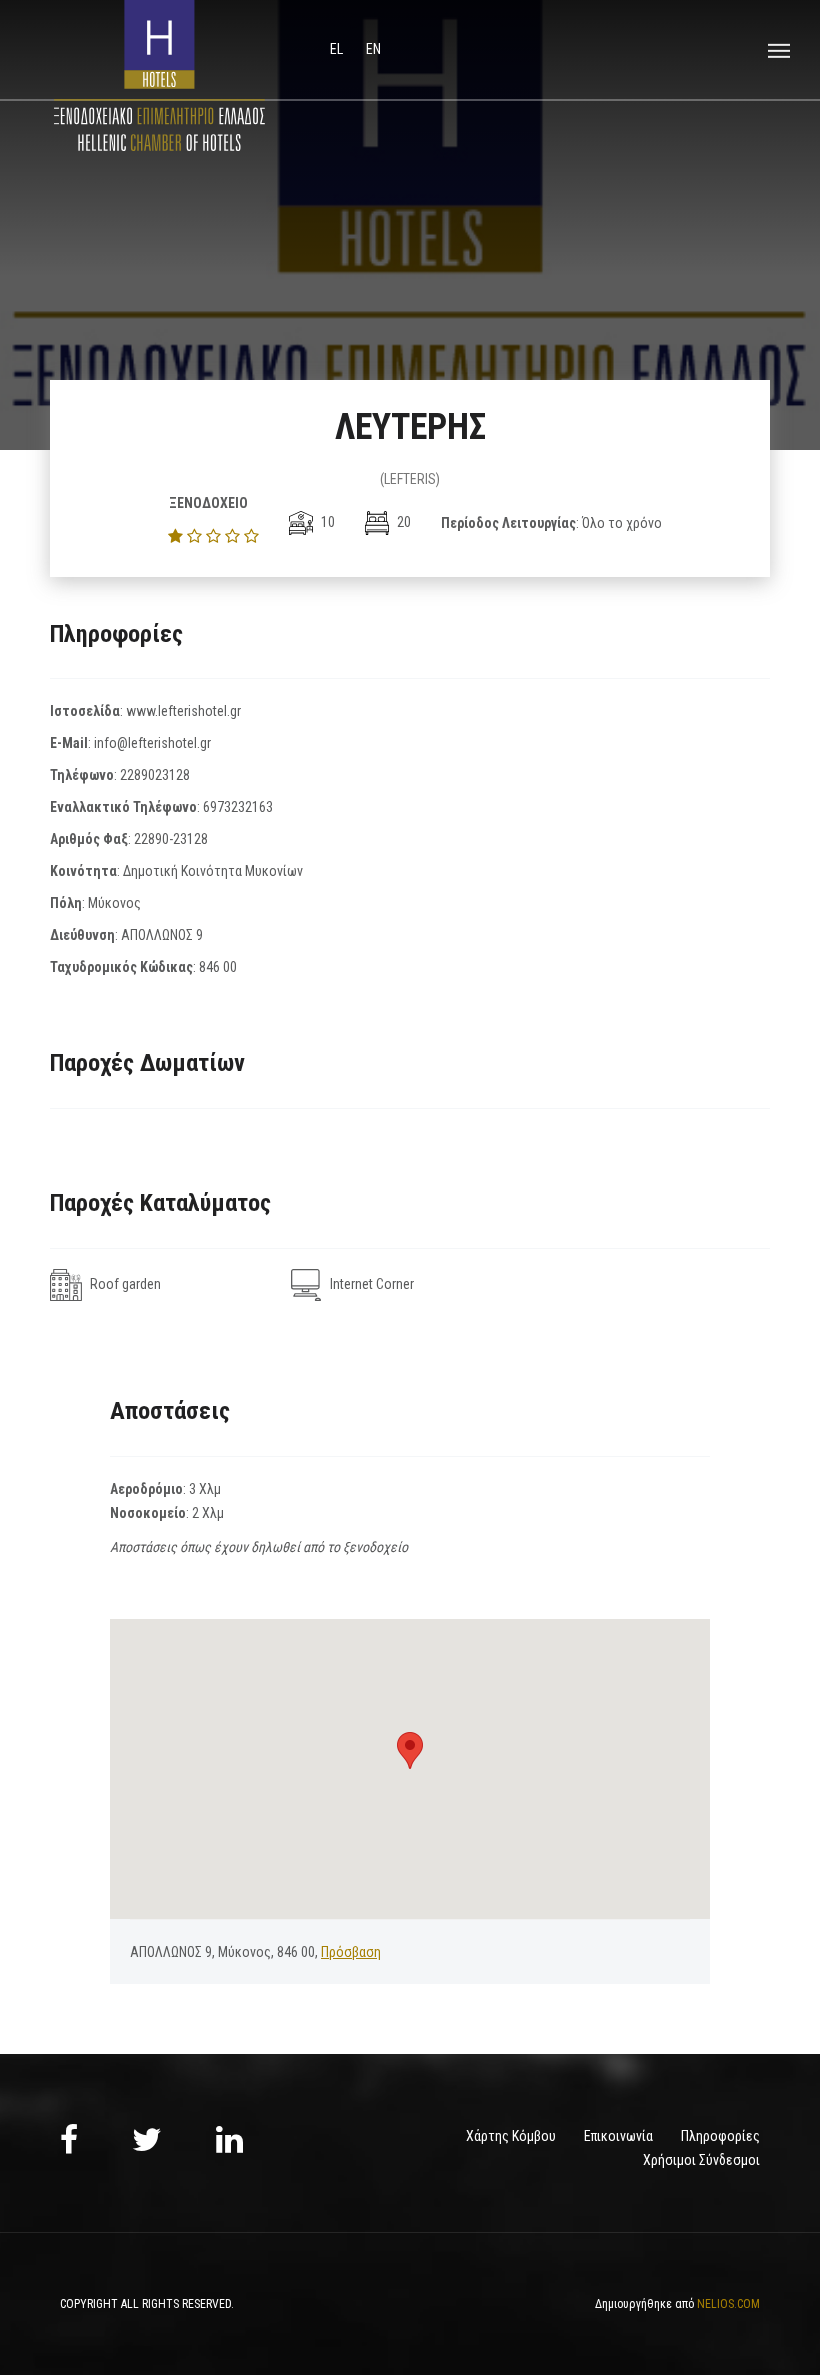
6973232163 (238, 807)
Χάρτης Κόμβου (511, 2136)
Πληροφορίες (720, 2136)
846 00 (218, 967)
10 (326, 522)
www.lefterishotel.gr (183, 711)
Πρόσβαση (351, 1952)
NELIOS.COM (728, 2304)
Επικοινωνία (618, 2136)
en (373, 49)
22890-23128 (171, 839)
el (338, 49)
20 (402, 522)
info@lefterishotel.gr (152, 743)
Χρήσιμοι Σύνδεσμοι (701, 2160)
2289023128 (155, 775)
